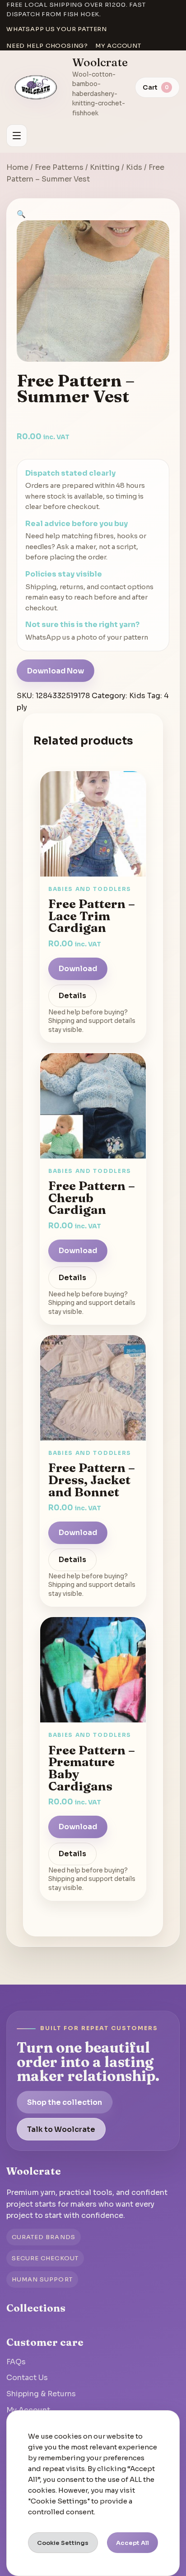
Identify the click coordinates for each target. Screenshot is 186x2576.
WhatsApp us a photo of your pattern (87, 637)
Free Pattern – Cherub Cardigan (92, 1197)
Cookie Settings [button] (63, 2543)
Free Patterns (59, 167)
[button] (21, 214)
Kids (134, 167)
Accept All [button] (133, 2543)
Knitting (105, 167)
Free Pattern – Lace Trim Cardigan (92, 915)
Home (17, 167)
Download (78, 969)
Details (72, 996)
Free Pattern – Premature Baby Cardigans (92, 1768)
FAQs (16, 2362)
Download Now (56, 671)
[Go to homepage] (36, 87)
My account (118, 46)
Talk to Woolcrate (61, 2129)
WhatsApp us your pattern (57, 29)
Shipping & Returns (41, 2394)
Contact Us (27, 2378)
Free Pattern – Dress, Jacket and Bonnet (92, 1479)
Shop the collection (65, 2102)
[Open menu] (17, 136)
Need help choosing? (47, 46)
